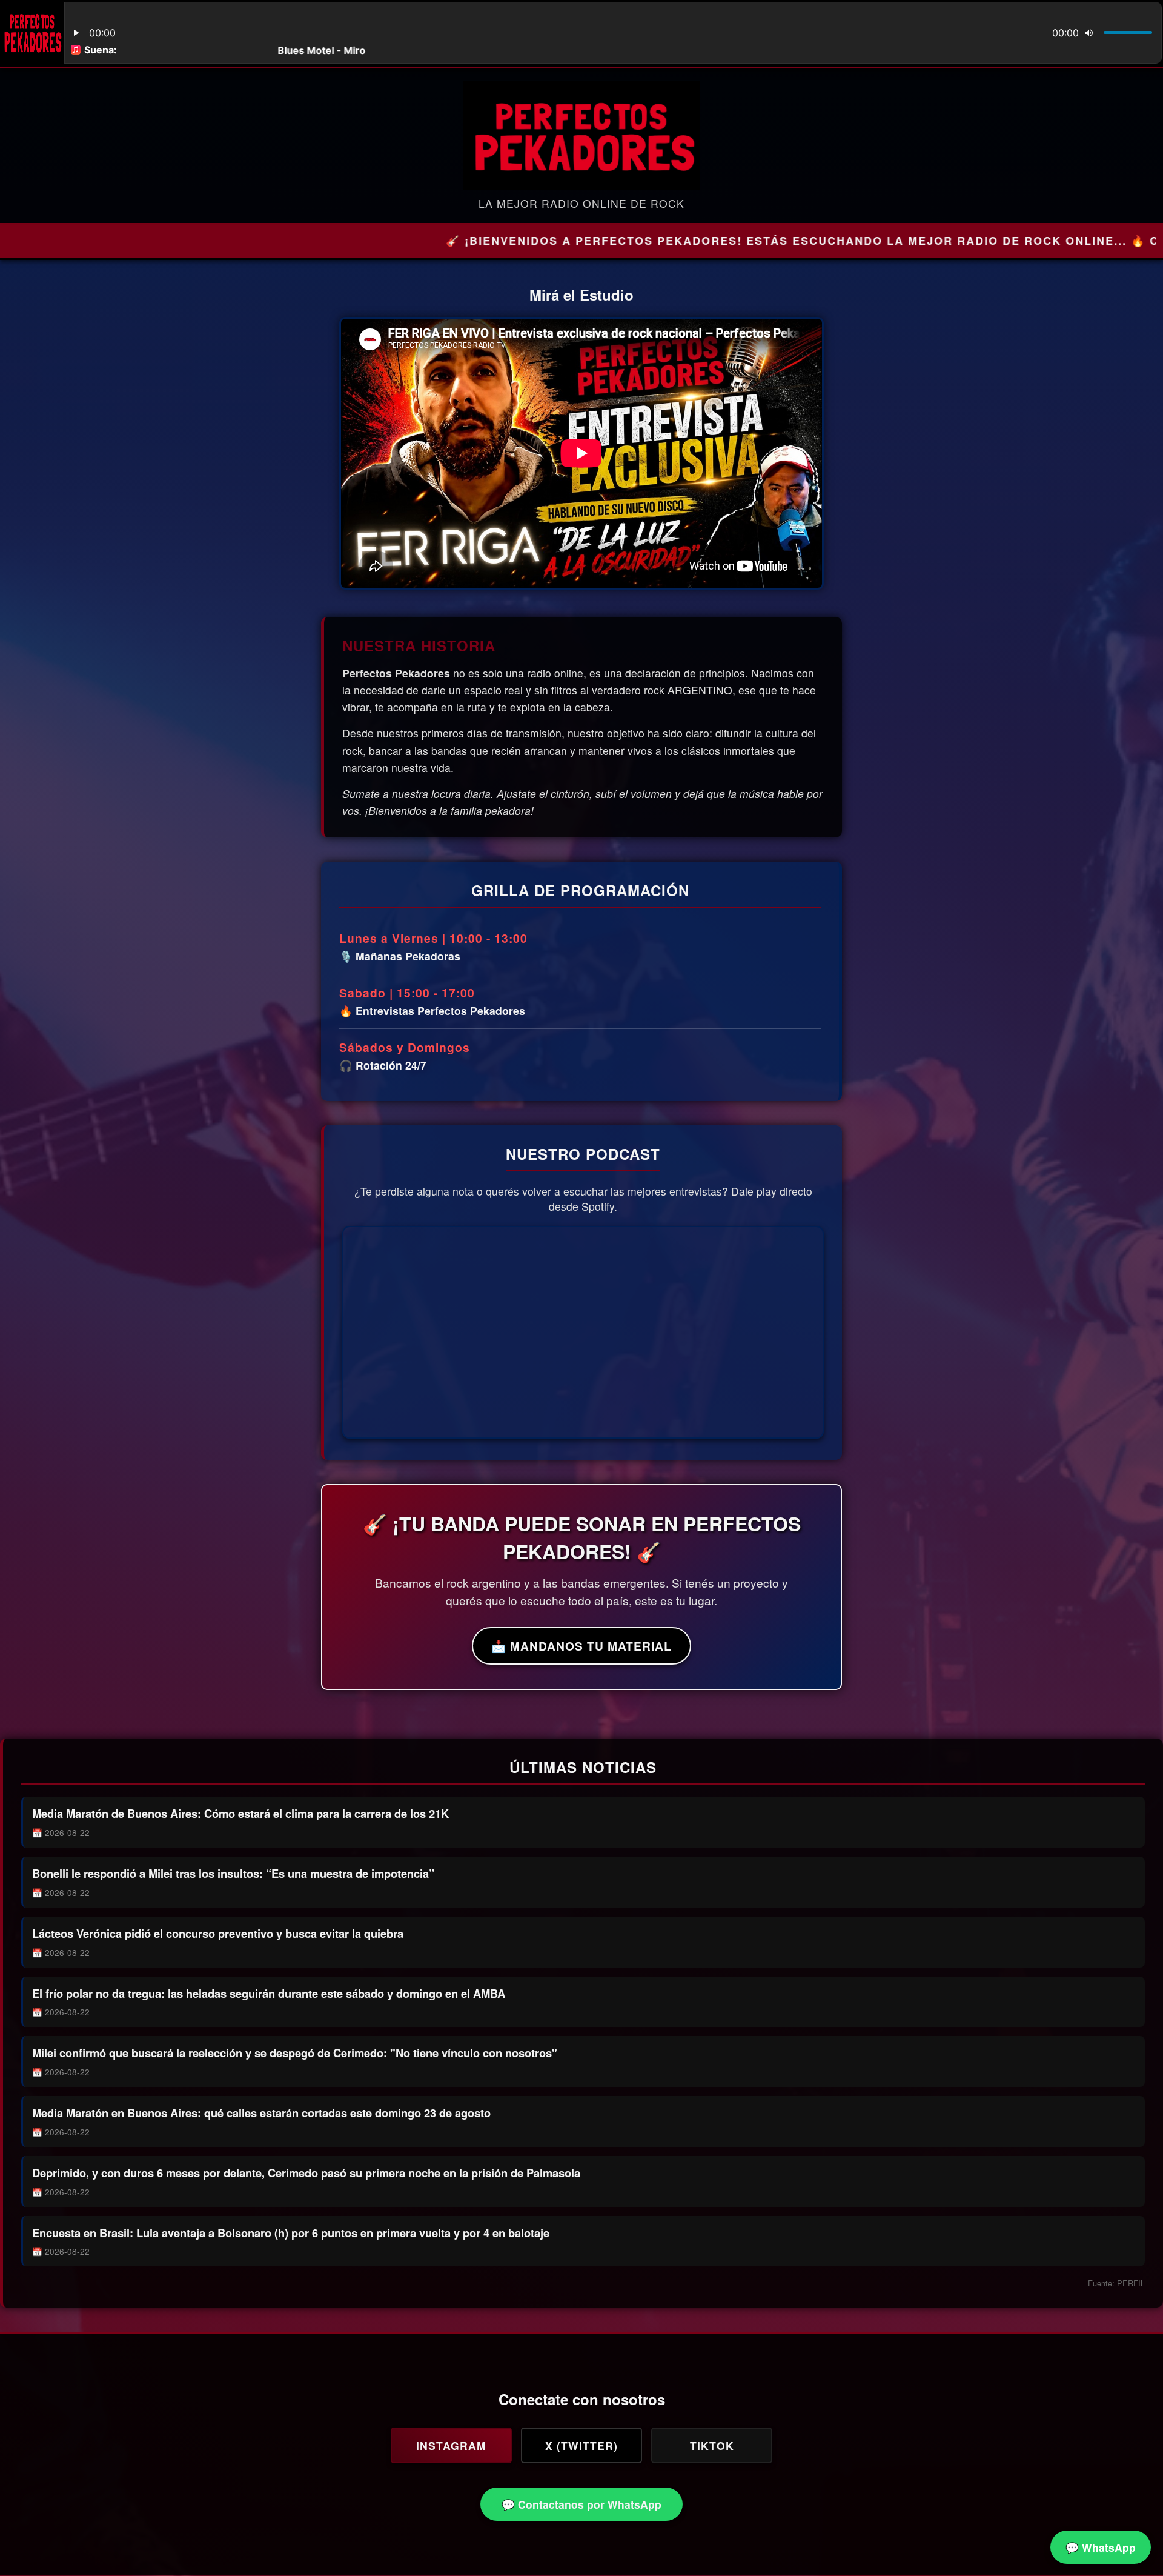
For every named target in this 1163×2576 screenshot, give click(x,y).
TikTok (712, 2445)
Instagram (451, 2445)
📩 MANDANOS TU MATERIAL (581, 1646)
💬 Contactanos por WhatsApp (581, 2504)
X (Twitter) (581, 2445)
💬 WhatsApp (1101, 2547)
